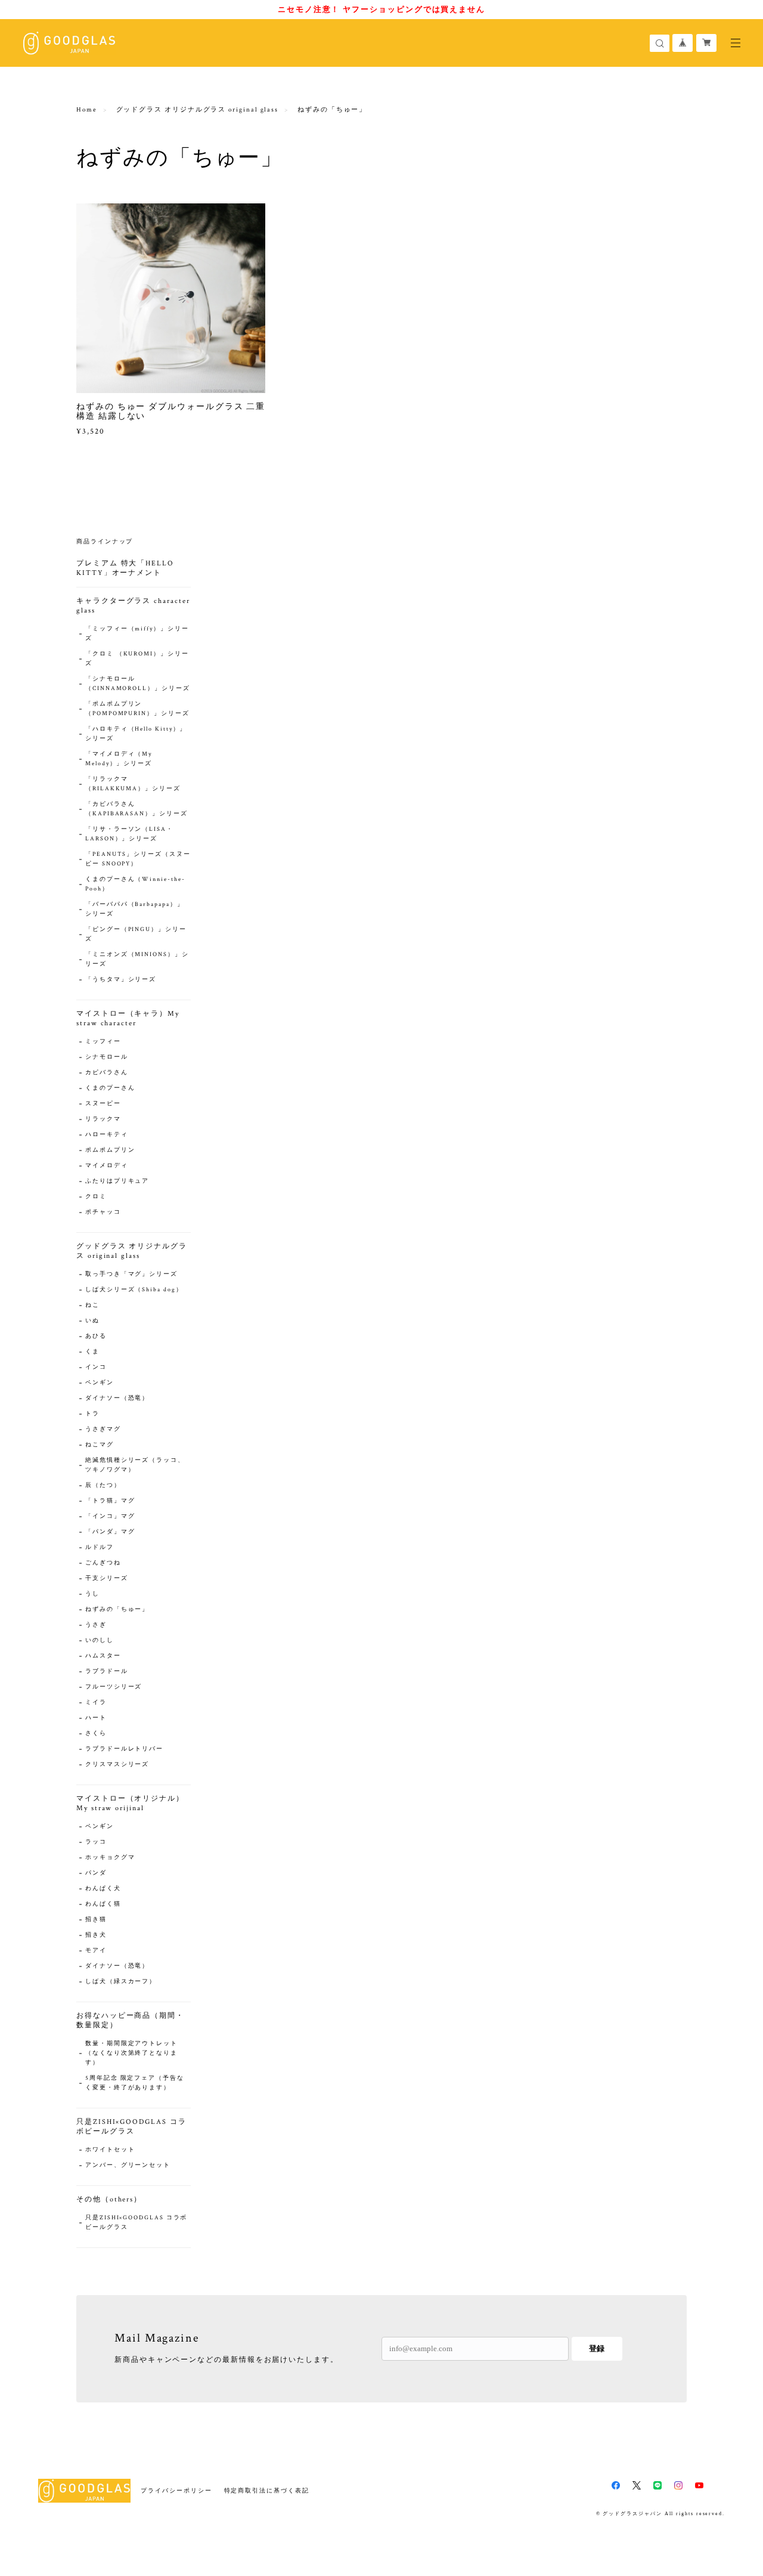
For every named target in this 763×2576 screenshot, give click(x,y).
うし (92, 1594)
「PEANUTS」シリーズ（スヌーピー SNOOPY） (138, 859)
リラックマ (103, 1119)
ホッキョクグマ (110, 1858)
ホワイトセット (110, 2150)
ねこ (92, 1305)
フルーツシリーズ (114, 1687)
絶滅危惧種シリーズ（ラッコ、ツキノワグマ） (135, 1465)
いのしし (100, 1640)
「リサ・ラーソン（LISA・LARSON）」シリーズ (129, 834)
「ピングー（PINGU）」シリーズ (136, 934)
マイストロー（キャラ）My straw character (128, 1018)
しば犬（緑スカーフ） (121, 1982)
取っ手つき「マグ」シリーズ (131, 1274)
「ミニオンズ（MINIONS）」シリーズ (137, 959)
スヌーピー (103, 1104)
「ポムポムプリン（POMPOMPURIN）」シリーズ (137, 709)
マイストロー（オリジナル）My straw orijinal (130, 1803)
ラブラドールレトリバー (124, 1749)
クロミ (96, 1197)
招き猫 (96, 1920)
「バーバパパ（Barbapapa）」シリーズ (135, 909)
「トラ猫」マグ (110, 1501)
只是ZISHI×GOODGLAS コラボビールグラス (131, 2127)
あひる (96, 1336)
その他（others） (109, 2199)
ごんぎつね (103, 1563)
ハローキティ (107, 1135)
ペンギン (100, 1383)
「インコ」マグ (110, 1516)
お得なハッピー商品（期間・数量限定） (130, 2020)
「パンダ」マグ (110, 1532)
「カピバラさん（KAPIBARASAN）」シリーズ (137, 809)
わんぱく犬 (103, 1889)
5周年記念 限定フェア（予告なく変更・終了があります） (135, 2083)
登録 (597, 2348)
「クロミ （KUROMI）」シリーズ (137, 659)
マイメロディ (107, 1166)
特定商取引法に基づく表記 (267, 2490)
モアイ (96, 1951)
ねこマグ (100, 1445)
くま (92, 1352)
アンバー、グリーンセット (128, 2165)
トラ (92, 1414)
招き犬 (96, 1935)
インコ (96, 1367)
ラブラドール (107, 1672)
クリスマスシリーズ (117, 1765)
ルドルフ (100, 1547)
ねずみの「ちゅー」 (117, 1609)
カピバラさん (107, 1073)
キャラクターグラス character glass (133, 606)
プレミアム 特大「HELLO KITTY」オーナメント (125, 568)
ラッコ (96, 1842)
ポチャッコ (103, 1212)
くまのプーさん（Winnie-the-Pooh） (135, 884)
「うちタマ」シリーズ (121, 980)
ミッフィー (103, 1042)
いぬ (92, 1321)
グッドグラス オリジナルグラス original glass (198, 110)
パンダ (96, 1873)
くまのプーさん (110, 1088)
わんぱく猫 (103, 1904)
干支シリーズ (107, 1578)
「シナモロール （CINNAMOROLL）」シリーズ (138, 684)
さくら (96, 1734)
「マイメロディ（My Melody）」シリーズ (119, 759)
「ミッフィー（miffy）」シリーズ (137, 634)
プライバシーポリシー (176, 2490)
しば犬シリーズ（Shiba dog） (134, 1290)
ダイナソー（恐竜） (117, 1398)
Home (87, 110)
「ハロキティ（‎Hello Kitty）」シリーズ (136, 734)
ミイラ (96, 1703)
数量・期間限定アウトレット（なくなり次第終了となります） (131, 2053)
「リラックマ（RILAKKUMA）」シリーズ (133, 784)
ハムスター (103, 1656)
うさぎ (96, 1625)
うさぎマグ (103, 1429)
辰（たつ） (103, 1485)
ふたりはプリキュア (117, 1181)
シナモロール (107, 1057)
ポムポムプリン (110, 1150)
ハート (96, 1718)
